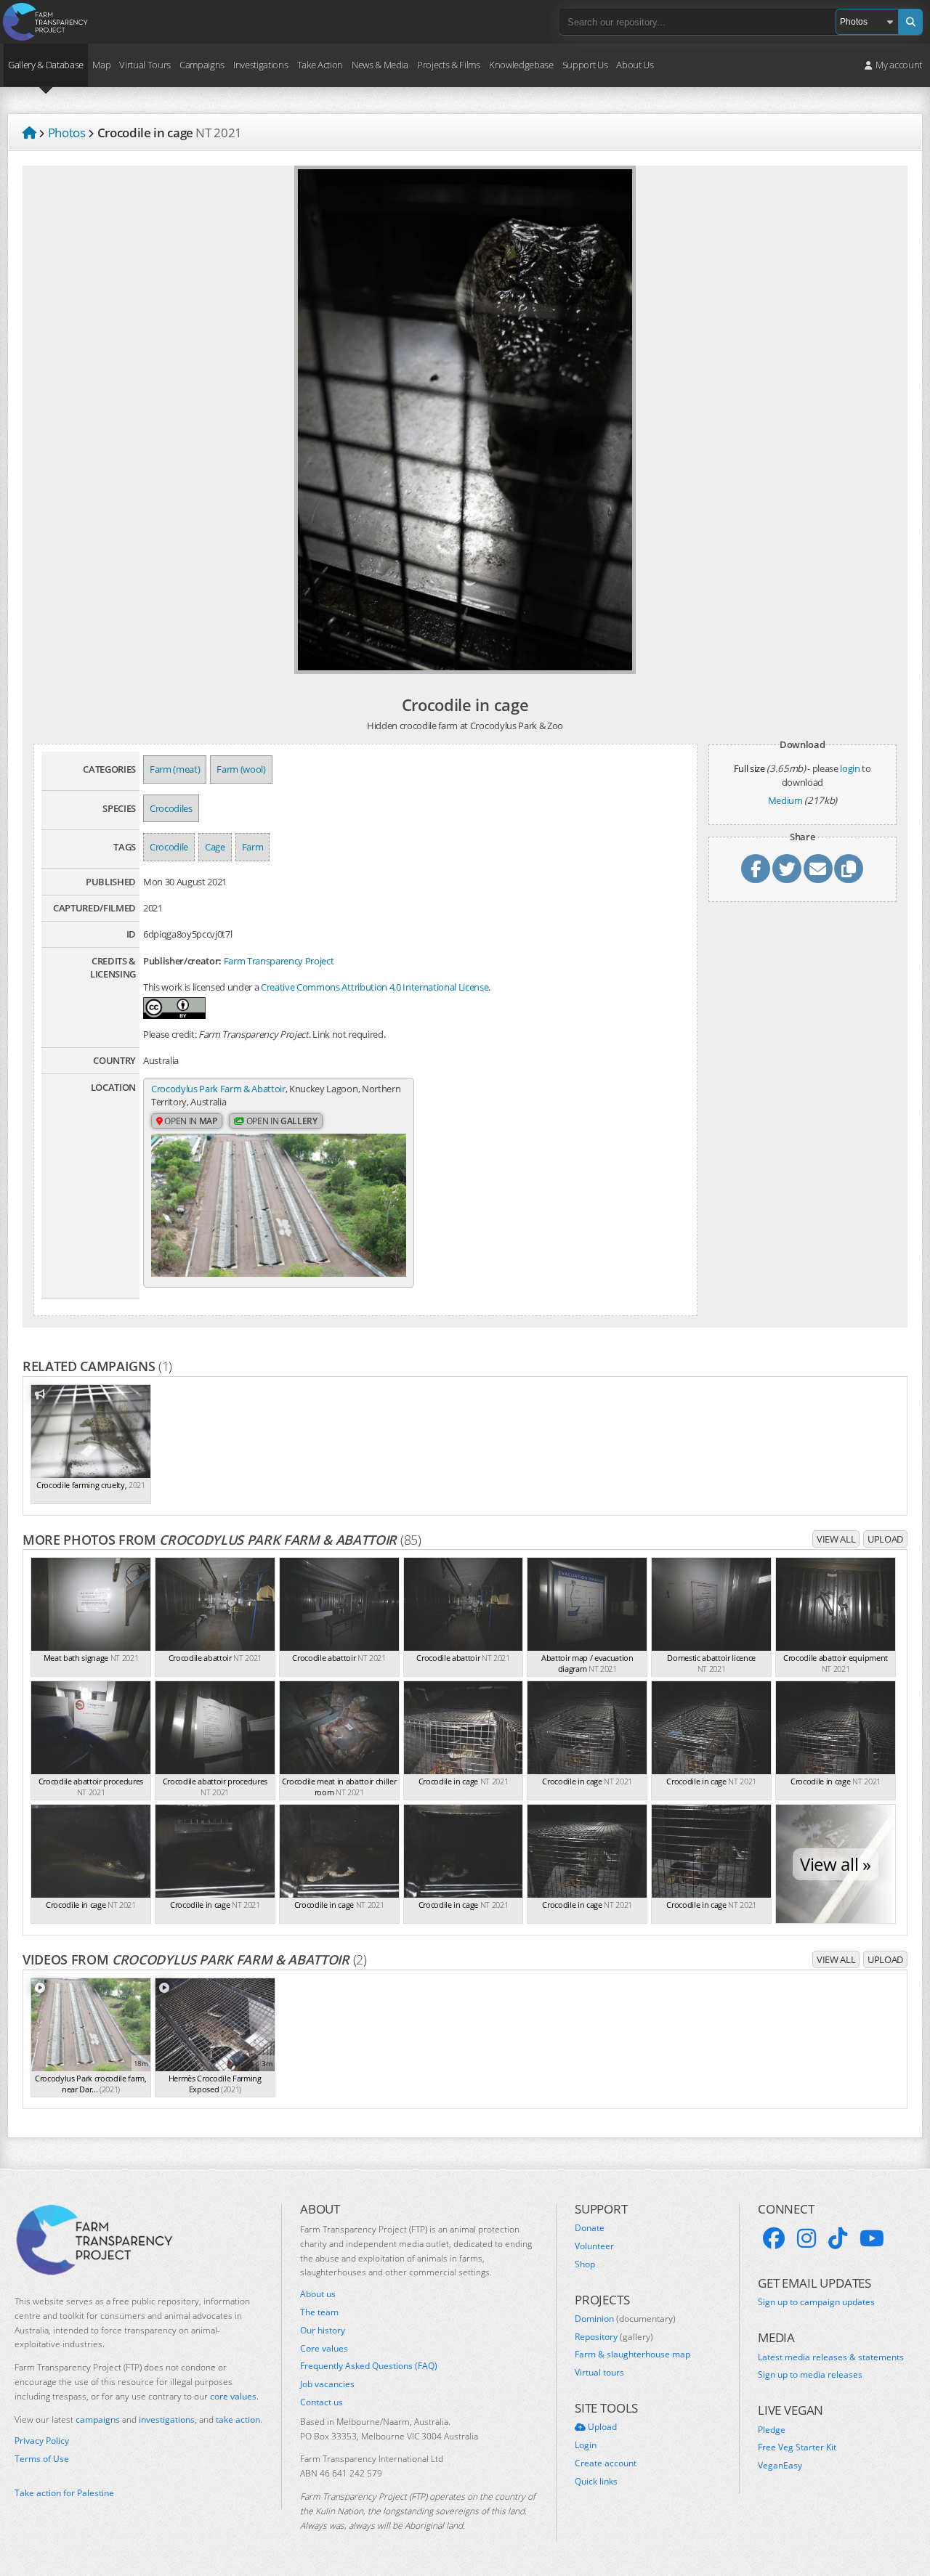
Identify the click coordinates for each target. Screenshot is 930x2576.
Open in (190, 1121)
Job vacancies (327, 2384)
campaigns (98, 2419)
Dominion (625, 2319)
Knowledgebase (521, 65)
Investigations (260, 65)
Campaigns (202, 65)
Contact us (322, 2402)
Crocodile (169, 847)
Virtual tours (599, 2373)
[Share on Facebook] (756, 869)
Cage (215, 847)
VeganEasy (780, 2466)
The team (319, 2312)
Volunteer (594, 2246)
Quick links (596, 2482)
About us (318, 2294)
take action (238, 2419)
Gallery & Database (46, 65)
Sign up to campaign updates (816, 2302)
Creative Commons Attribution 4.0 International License (375, 987)
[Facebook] (774, 2238)
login (850, 768)
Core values (324, 2349)
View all (836, 1539)
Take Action (320, 65)
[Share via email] (818, 869)
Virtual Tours (145, 65)
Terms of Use (42, 2459)
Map (101, 65)
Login (586, 2445)
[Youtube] (872, 2238)
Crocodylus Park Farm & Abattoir (218, 1089)
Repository (614, 2337)
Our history (323, 2331)
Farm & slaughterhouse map (632, 2354)
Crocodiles (171, 808)
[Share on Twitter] (787, 869)
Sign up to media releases (810, 2375)
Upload (885, 1539)
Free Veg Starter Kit (797, 2447)
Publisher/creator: (182, 961)
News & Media (380, 65)
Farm (253, 847)
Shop (585, 2264)
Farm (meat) (175, 769)
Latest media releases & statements (831, 2357)
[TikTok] (838, 2238)
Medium (785, 800)
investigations (167, 2419)
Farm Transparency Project (279, 961)
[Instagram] (806, 2238)
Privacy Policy (42, 2441)
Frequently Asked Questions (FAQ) (369, 2366)
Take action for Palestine (64, 2493)
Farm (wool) (241, 769)
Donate (590, 2228)
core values (233, 2396)
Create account (606, 2463)
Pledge (772, 2430)
